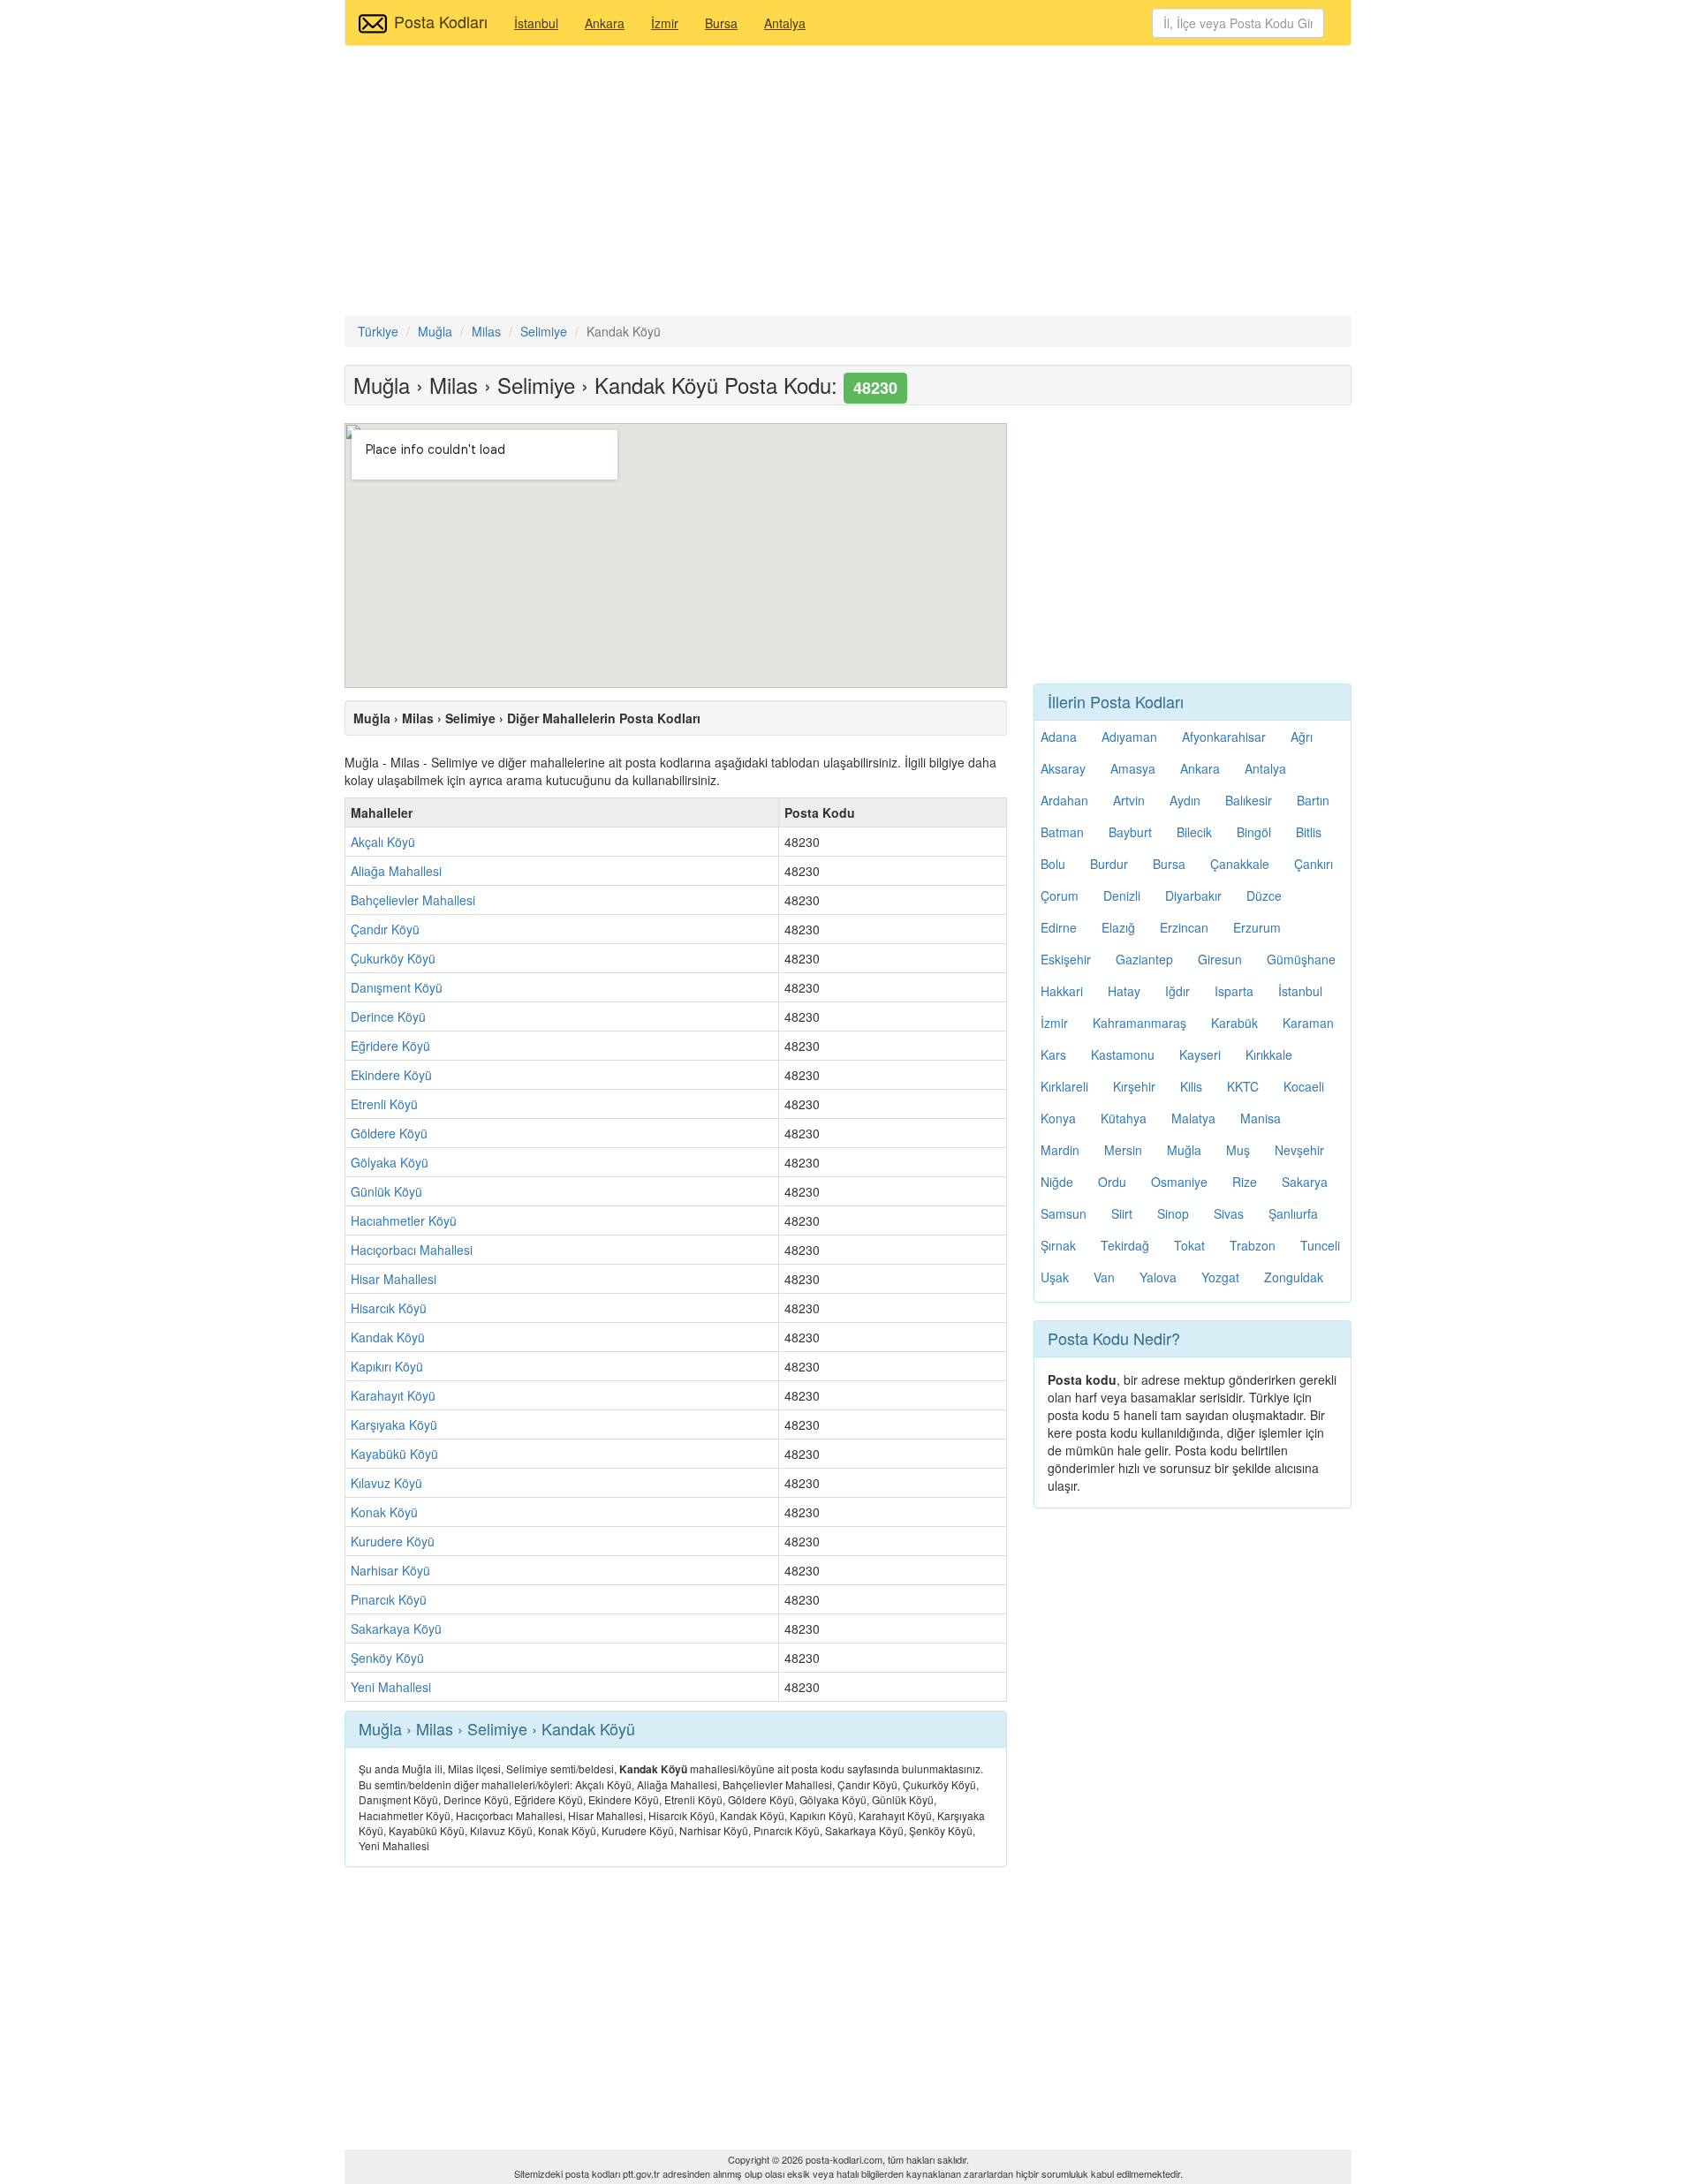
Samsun (1064, 1213)
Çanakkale (1240, 864)
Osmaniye (1179, 1182)
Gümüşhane (1301, 959)
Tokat (1189, 1245)
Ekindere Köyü (391, 1075)
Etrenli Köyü (384, 1104)
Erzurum (1257, 927)
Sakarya (1305, 1182)
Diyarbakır (1193, 896)
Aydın (1185, 800)
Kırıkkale (1269, 1054)
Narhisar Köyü (390, 1570)
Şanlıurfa (1293, 1213)
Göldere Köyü (389, 1133)
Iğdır (1177, 991)
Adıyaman (1129, 737)
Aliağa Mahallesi (396, 871)
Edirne (1059, 927)
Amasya (1133, 768)
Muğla (1184, 1150)
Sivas (1229, 1213)
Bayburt (1130, 832)
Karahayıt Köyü (393, 1395)
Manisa (1261, 1118)
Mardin (1060, 1150)
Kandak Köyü (388, 1337)
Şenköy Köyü (387, 1658)
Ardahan (1064, 800)
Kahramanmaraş (1139, 1023)
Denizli (1122, 896)
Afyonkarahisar (1224, 737)
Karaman (1308, 1023)
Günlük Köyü (386, 1191)
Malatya (1193, 1118)
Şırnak (1058, 1245)
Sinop (1173, 1213)
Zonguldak (1294, 1277)
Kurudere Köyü (393, 1541)
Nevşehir (1299, 1150)
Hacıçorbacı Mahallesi (412, 1250)
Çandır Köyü (385, 929)
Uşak (1055, 1277)
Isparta (1234, 991)
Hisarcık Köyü (389, 1308)
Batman (1062, 832)
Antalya (785, 23)
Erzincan (1184, 927)
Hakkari (1062, 991)
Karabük (1234, 1023)
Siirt (1122, 1213)
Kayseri (1200, 1054)
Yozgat (1220, 1277)
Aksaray (1063, 768)
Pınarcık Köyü (389, 1599)
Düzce (1264, 896)
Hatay (1124, 991)
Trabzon (1253, 1245)
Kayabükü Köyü (394, 1454)
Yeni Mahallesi (391, 1687)
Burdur (1109, 864)
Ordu (1112, 1182)
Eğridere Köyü (390, 1046)
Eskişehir (1066, 959)
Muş (1238, 1150)
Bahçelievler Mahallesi (413, 900)
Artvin (1129, 800)
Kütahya (1124, 1118)
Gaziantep (1144, 959)
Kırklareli (1064, 1086)
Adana (1059, 737)
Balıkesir (1249, 800)
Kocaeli (1304, 1086)
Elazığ (1118, 927)
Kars (1053, 1054)
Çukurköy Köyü (393, 958)
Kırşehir (1134, 1086)
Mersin (1123, 1150)
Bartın (1313, 800)
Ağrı (1302, 737)
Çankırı (1314, 864)
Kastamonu (1123, 1054)
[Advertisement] (848, 183)
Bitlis (1309, 832)
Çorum (1060, 896)
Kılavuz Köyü (386, 1483)
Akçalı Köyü (383, 842)
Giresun (1220, 959)
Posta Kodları (441, 21)
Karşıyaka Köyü (394, 1425)
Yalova (1158, 1277)
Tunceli (1320, 1245)
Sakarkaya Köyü (396, 1629)
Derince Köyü (388, 1016)
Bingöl (1254, 832)
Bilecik (1194, 832)
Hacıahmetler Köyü (404, 1220)
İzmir (665, 23)
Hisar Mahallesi (394, 1279)
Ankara (605, 23)
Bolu (1053, 864)
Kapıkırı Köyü (387, 1366)
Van (1104, 1277)
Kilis (1191, 1086)
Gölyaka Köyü (390, 1162)
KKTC (1243, 1086)
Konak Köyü (384, 1512)
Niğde (1057, 1182)
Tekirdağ (1125, 1245)
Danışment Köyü (397, 987)
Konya (1058, 1118)
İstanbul (536, 23)
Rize (1245, 1182)
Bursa (721, 23)
